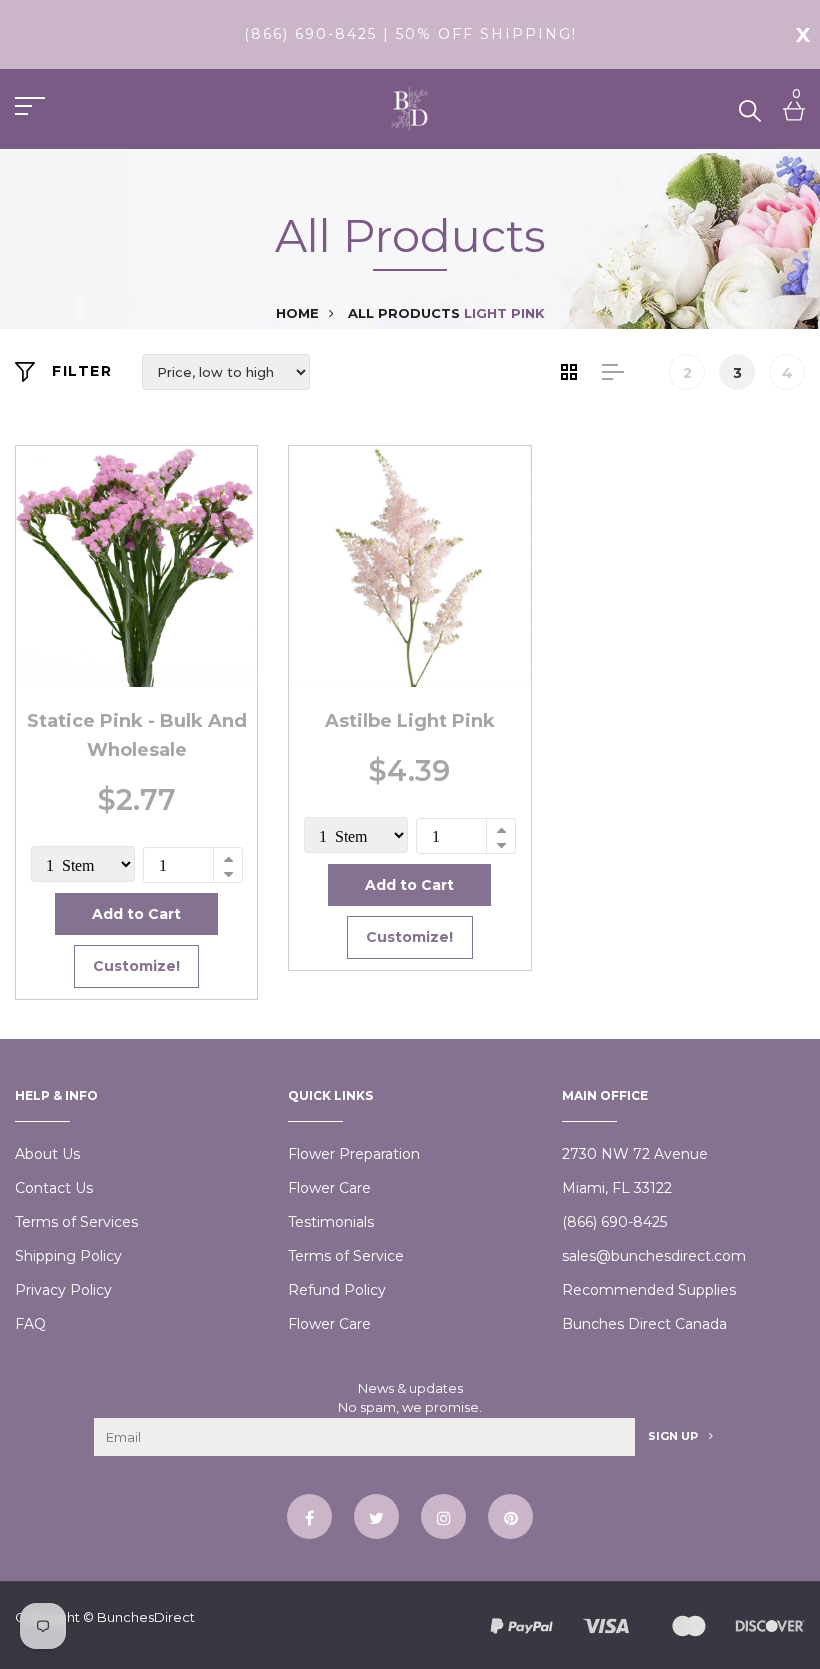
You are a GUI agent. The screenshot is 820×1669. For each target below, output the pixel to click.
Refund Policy (337, 1290)
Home (297, 313)
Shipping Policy (68, 1256)
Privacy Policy (63, 1290)
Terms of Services (76, 1222)
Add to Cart (136, 914)
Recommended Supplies (649, 1290)
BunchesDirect (146, 1617)
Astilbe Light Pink (410, 721)
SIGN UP (674, 1436)
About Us (47, 1154)
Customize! (136, 966)
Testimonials (331, 1222)
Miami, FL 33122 (617, 1188)
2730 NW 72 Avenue (635, 1154)
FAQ (30, 1324)
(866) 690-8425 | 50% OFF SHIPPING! (410, 34)
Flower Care (329, 1188)
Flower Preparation (354, 1154)
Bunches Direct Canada (644, 1324)
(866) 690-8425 (614, 1222)
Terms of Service (346, 1256)
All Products (404, 313)
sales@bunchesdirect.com (654, 1256)
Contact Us (54, 1188)
